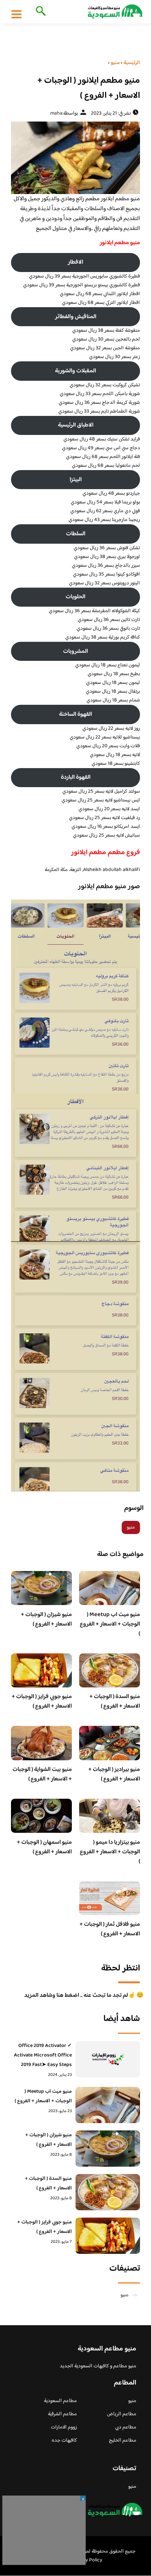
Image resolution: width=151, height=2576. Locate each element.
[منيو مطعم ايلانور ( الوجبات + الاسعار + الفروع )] (75, 158)
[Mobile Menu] (16, 14)
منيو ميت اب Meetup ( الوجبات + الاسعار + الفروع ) (110, 1624)
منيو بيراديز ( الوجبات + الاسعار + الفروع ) (114, 1774)
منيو (131, 1527)
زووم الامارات (64, 2427)
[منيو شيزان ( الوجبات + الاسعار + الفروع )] (108, 2149)
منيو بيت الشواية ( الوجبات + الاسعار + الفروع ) (42, 1774)
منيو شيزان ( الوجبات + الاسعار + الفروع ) (46, 1620)
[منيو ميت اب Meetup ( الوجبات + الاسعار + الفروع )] (108, 2105)
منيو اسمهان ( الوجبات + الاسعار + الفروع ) (44, 1847)
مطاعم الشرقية (62, 2414)
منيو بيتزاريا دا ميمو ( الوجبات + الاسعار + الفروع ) (110, 1852)
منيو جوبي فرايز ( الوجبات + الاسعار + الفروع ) (42, 1702)
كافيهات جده (64, 2441)
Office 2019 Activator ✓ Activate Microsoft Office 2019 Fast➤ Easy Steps (43, 2055)
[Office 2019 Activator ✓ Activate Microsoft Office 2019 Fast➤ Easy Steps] (108, 2059)
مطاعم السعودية (60, 2401)
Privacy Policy (87, 2560)
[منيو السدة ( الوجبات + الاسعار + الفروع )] (108, 2192)
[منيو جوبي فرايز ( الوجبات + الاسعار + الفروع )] (108, 2236)
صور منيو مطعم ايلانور (108, 887)
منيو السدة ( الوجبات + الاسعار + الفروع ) (115, 1702)
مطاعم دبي (126, 2427)
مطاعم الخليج (123, 2441)
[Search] (39, 12)
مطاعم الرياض (122, 2414)
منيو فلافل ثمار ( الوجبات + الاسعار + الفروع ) (110, 1929)
